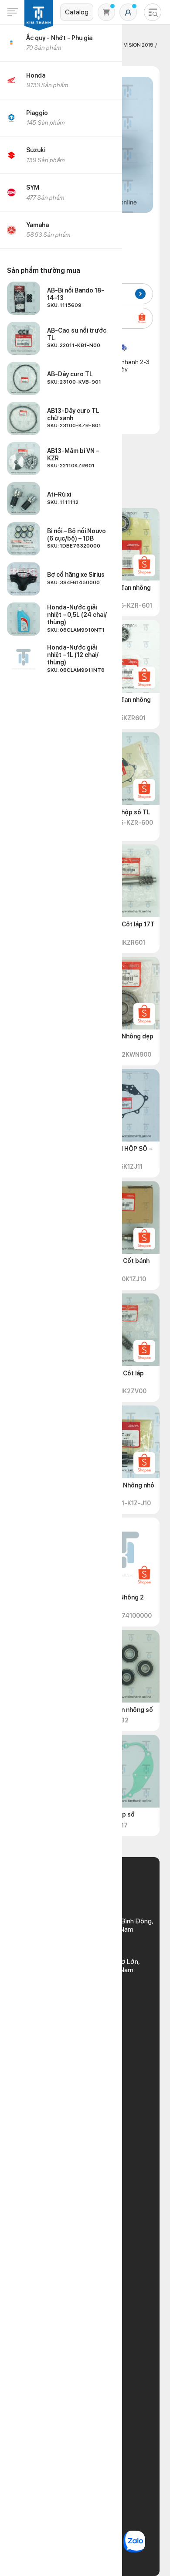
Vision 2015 (138, 45)
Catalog (77, 12)
